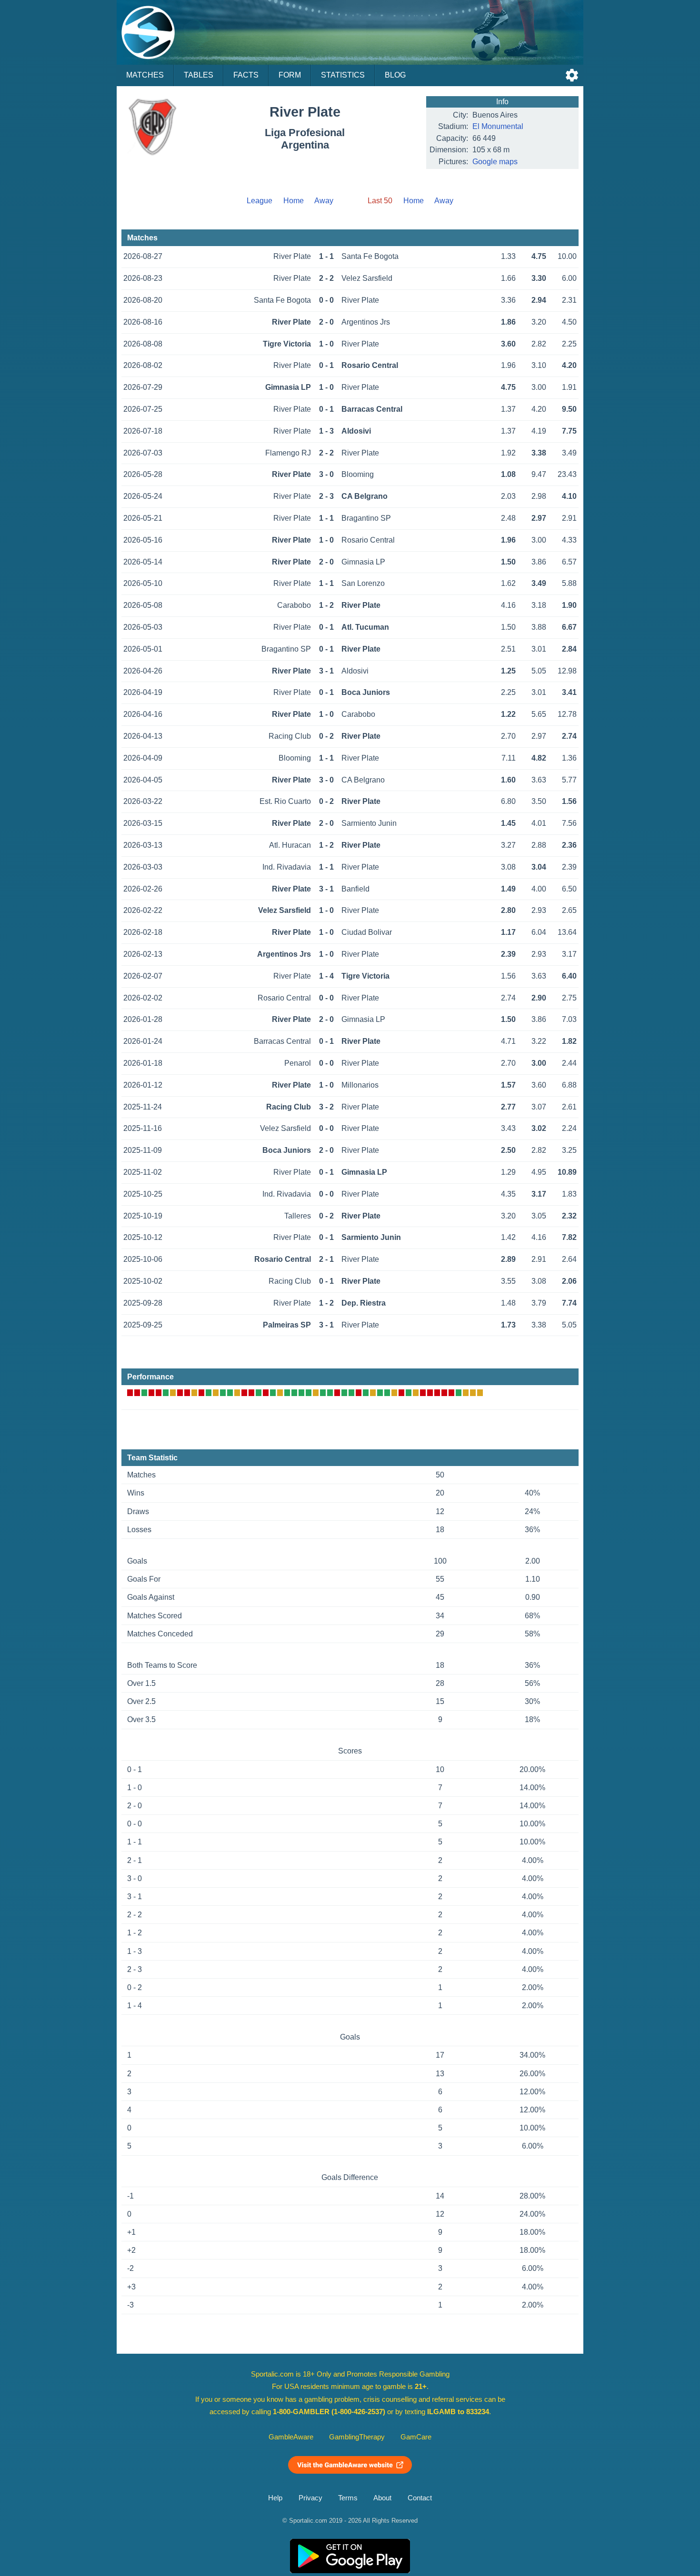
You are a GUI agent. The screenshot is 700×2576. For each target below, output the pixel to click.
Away (324, 201)
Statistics (343, 75)
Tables (199, 75)
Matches (145, 75)
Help (275, 2498)
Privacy (310, 2498)
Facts (246, 75)
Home (294, 201)
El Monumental (498, 126)
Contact (420, 2498)
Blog (395, 75)
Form (290, 75)
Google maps (495, 162)
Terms (348, 2498)
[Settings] (572, 75)
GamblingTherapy (357, 2437)
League (260, 201)
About (382, 2498)
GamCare (416, 2437)
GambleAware (291, 2437)
